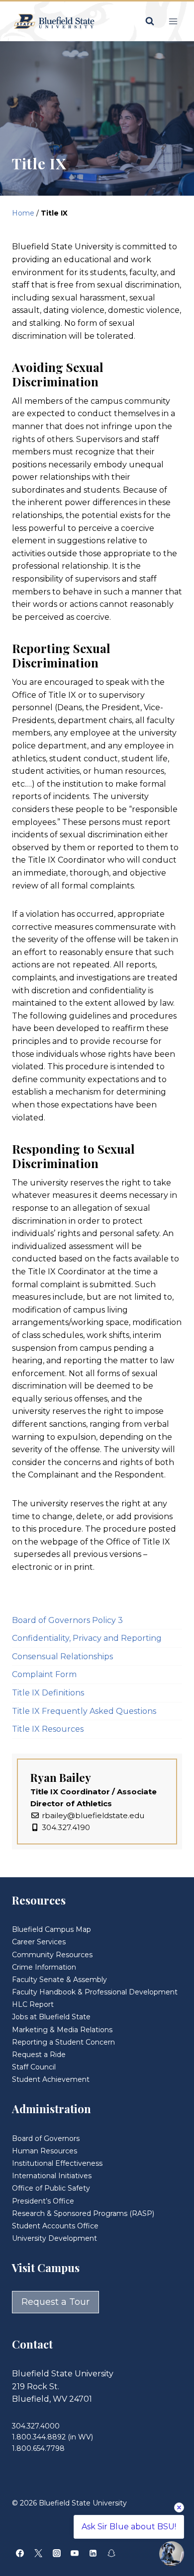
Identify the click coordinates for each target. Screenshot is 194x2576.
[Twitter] (38, 2553)
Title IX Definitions (48, 1693)
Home (23, 213)
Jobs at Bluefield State (51, 2017)
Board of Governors (46, 2138)
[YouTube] (75, 2553)
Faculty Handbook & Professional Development (95, 1992)
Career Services (39, 1942)
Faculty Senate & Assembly (59, 1980)
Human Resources (45, 2151)
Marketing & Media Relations (62, 2030)
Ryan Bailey (61, 1777)
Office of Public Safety (51, 2188)
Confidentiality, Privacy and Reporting (87, 1638)
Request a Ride (39, 2055)
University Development (54, 2238)
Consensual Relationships (62, 1656)
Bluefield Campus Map (51, 1929)
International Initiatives (52, 2176)
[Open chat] (172, 2554)
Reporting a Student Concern (63, 2042)
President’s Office (43, 2201)
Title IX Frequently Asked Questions (84, 1711)
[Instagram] (57, 2553)
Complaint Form (44, 1674)
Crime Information (44, 1967)
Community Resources (52, 1955)
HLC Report (33, 2004)
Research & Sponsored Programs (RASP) (83, 2213)
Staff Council (34, 2067)
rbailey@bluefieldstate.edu (93, 1815)
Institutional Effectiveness (57, 2163)
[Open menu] (173, 21)
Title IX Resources (48, 1729)
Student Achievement (51, 2079)
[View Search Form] (150, 21)
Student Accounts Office (55, 2226)
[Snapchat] (111, 2553)
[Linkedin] (93, 2553)
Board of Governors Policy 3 (67, 1620)
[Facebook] (20, 2553)
